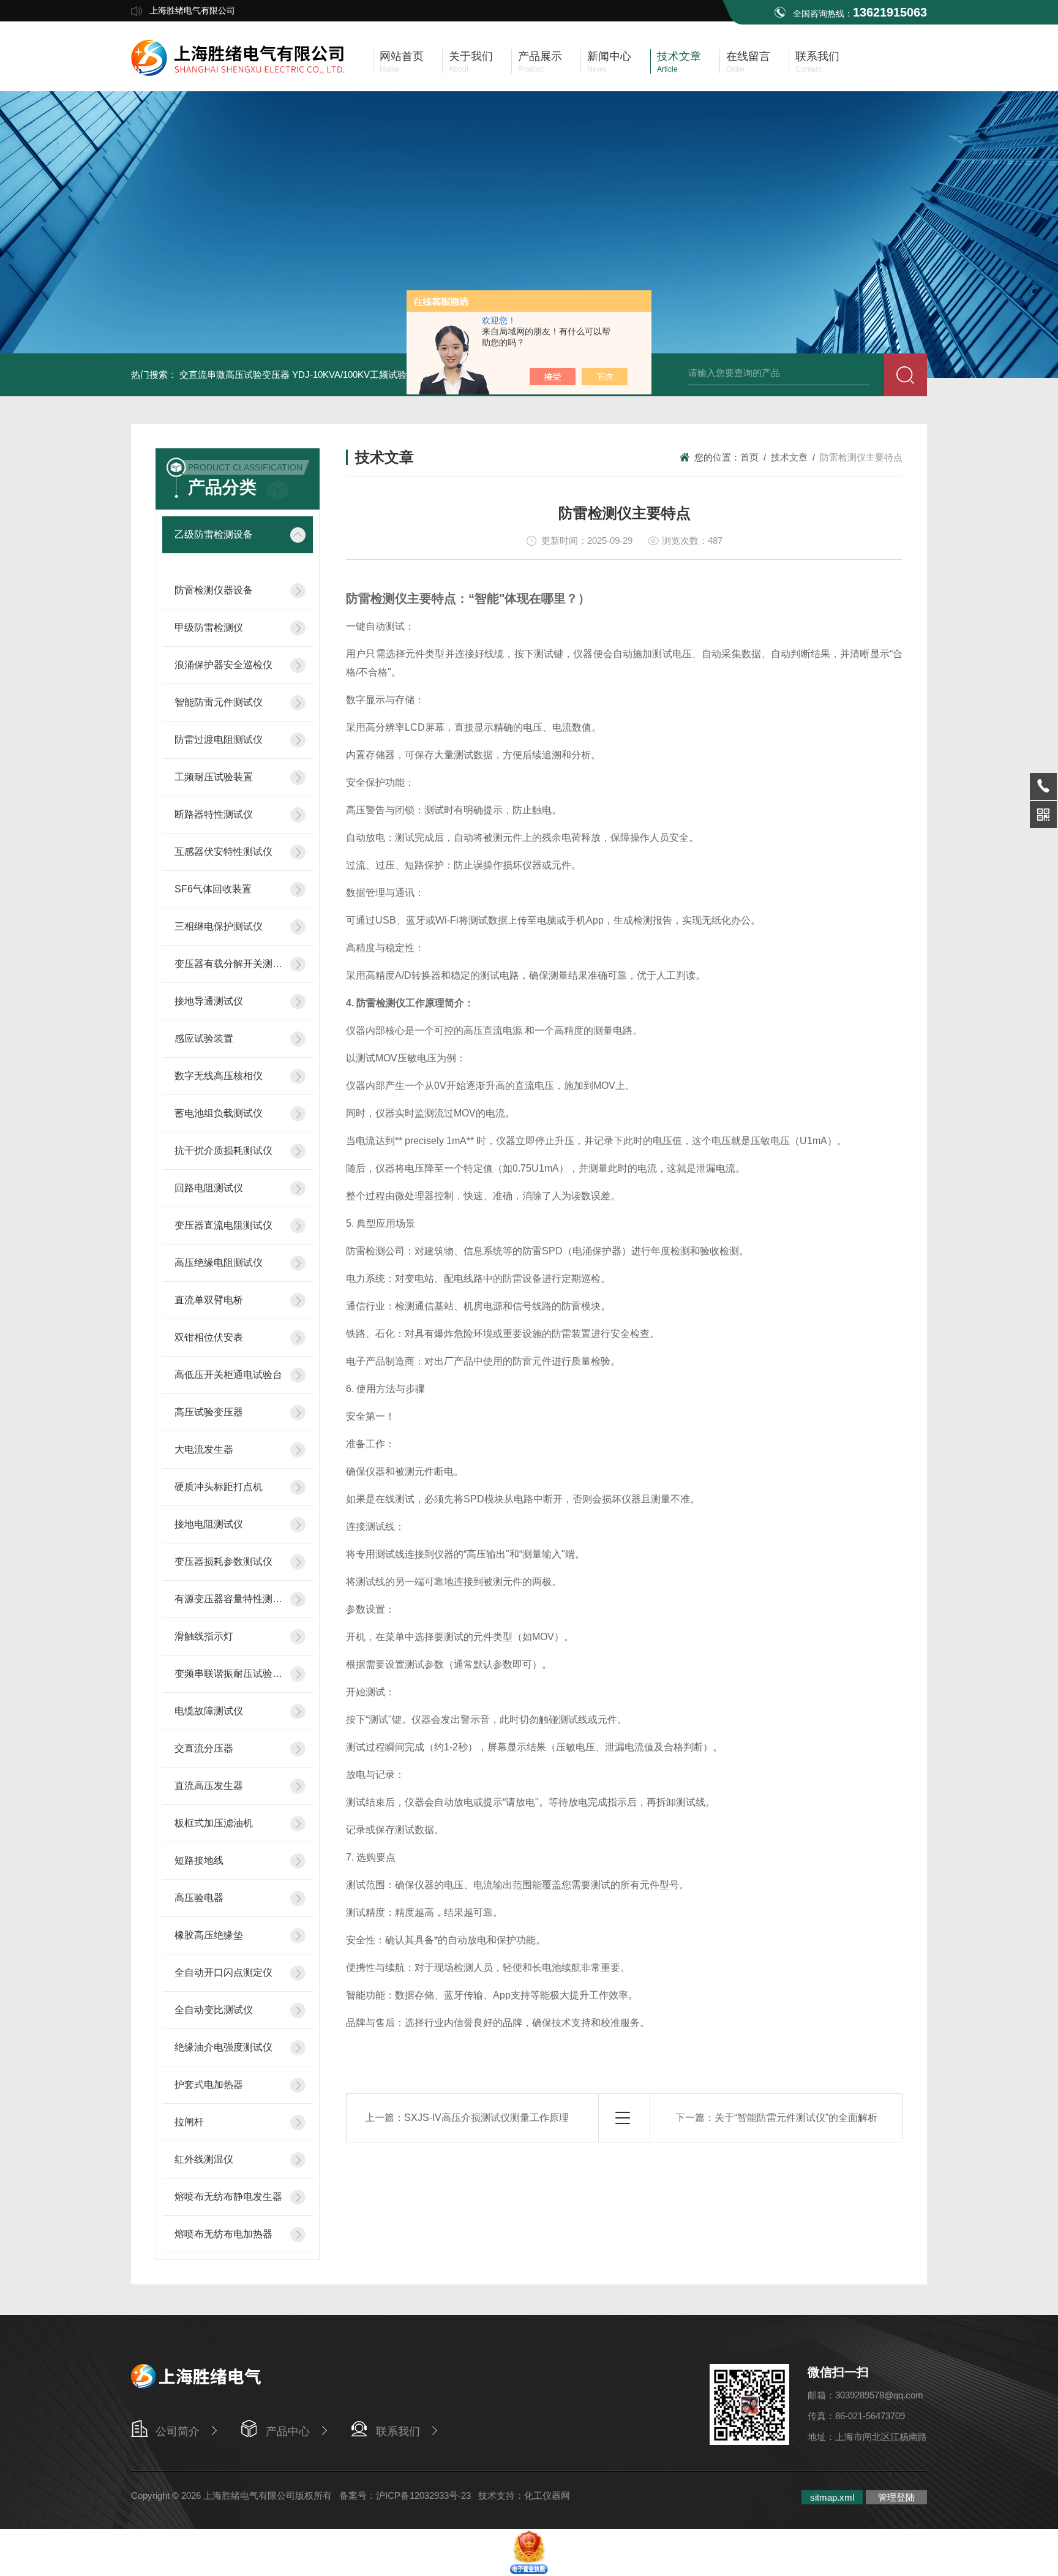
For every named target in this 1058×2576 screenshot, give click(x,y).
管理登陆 (896, 2497)
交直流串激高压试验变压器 (234, 375)
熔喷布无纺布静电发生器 (228, 2197)
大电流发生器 (204, 1449)
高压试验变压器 (209, 1412)
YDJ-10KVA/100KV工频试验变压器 (363, 375)
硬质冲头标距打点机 (219, 1487)
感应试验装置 (204, 1038)
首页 (749, 457)
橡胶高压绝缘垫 (209, 1935)
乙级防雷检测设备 (214, 534)
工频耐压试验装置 (214, 777)
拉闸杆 (189, 2122)
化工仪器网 (547, 2495)
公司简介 (178, 2431)
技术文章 (789, 457)
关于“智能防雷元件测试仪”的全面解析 (796, 2118)
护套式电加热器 (209, 2085)
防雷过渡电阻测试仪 (219, 740)
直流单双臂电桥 (209, 1300)
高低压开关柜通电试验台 (228, 1375)
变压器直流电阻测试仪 (223, 1225)
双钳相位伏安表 (209, 1337)
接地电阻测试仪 (209, 1524)
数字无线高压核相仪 (219, 1076)
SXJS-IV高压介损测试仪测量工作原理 (486, 2118)
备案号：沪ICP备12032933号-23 (405, 2495)
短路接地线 (199, 1860)
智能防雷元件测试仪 (219, 702)
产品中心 (288, 2431)
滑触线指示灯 (204, 1636)
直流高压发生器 (209, 1786)
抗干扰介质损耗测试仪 (223, 1151)
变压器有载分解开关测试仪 (229, 964)
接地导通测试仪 (209, 1001)
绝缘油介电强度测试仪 (223, 2047)
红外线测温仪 (204, 2159)
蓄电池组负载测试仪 (219, 1113)
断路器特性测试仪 (214, 814)
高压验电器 (199, 1898)
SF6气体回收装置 (213, 889)
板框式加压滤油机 (214, 1823)
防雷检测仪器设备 (214, 590)
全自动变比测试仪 (214, 2010)
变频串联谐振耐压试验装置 (229, 1674)
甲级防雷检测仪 (209, 627)
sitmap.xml (832, 2497)
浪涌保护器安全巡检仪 (223, 665)
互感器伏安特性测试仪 (223, 852)
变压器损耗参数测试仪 (223, 1561)
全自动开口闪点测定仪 (223, 1972)
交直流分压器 (204, 1748)
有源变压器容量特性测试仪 (229, 1599)
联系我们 (398, 2431)
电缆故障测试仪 (209, 1711)
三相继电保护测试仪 (219, 926)
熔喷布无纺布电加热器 (223, 2234)
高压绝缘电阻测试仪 (219, 1263)
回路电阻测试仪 (209, 1188)
